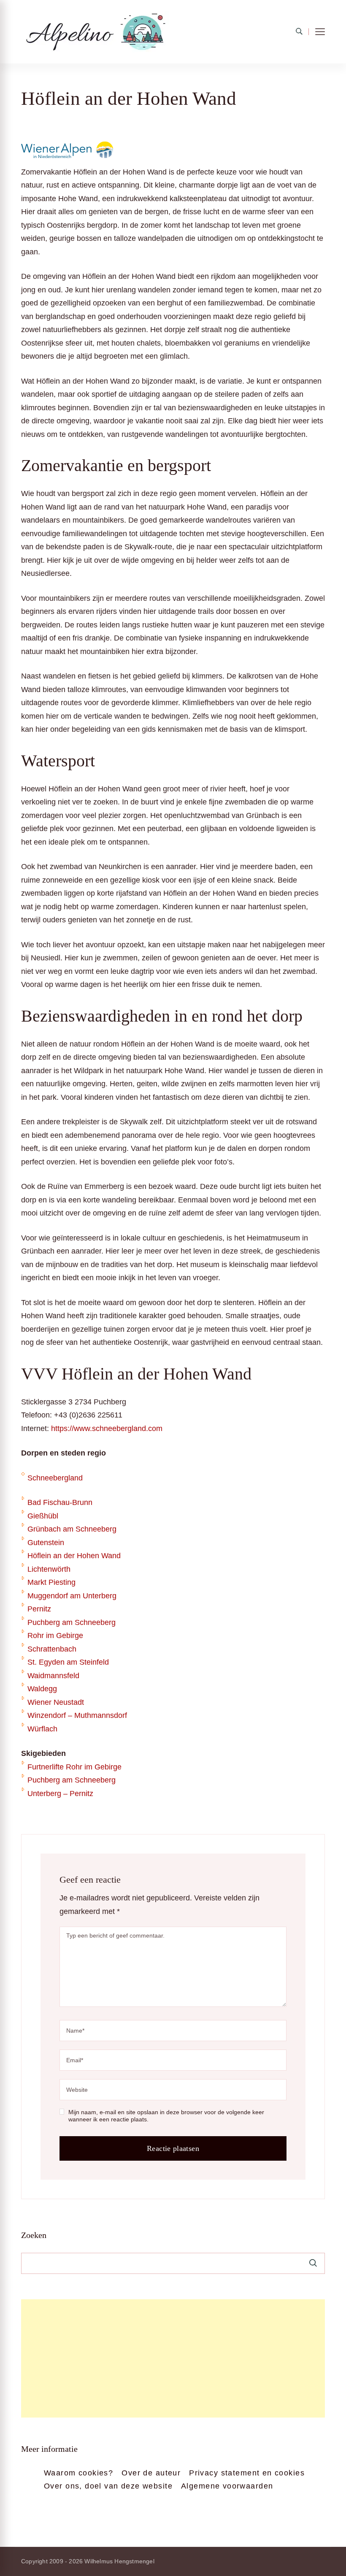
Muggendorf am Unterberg (72, 1596)
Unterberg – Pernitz (60, 1794)
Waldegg (42, 1689)
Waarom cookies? (78, 2473)
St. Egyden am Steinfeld (68, 1662)
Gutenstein (46, 1543)
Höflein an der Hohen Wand (74, 1556)
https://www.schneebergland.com (107, 1428)
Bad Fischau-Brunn (60, 1502)
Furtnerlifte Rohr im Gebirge (74, 1767)
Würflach (42, 1729)
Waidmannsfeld (53, 1676)
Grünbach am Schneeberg (72, 1529)
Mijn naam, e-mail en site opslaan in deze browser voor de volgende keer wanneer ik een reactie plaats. (166, 2116)
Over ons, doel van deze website (108, 2486)
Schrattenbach (52, 1649)
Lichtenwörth (49, 1569)
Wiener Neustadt (56, 1702)
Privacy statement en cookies (247, 2473)
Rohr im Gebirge (55, 1636)
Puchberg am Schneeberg (72, 1622)
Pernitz (39, 1609)
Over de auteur (151, 2473)
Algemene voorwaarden (227, 2486)
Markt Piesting (51, 1582)
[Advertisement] (173, 2358)
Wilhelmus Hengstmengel (119, 2561)
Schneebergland (55, 1478)
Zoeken (34, 2235)
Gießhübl (43, 1516)
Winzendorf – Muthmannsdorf (77, 1715)
